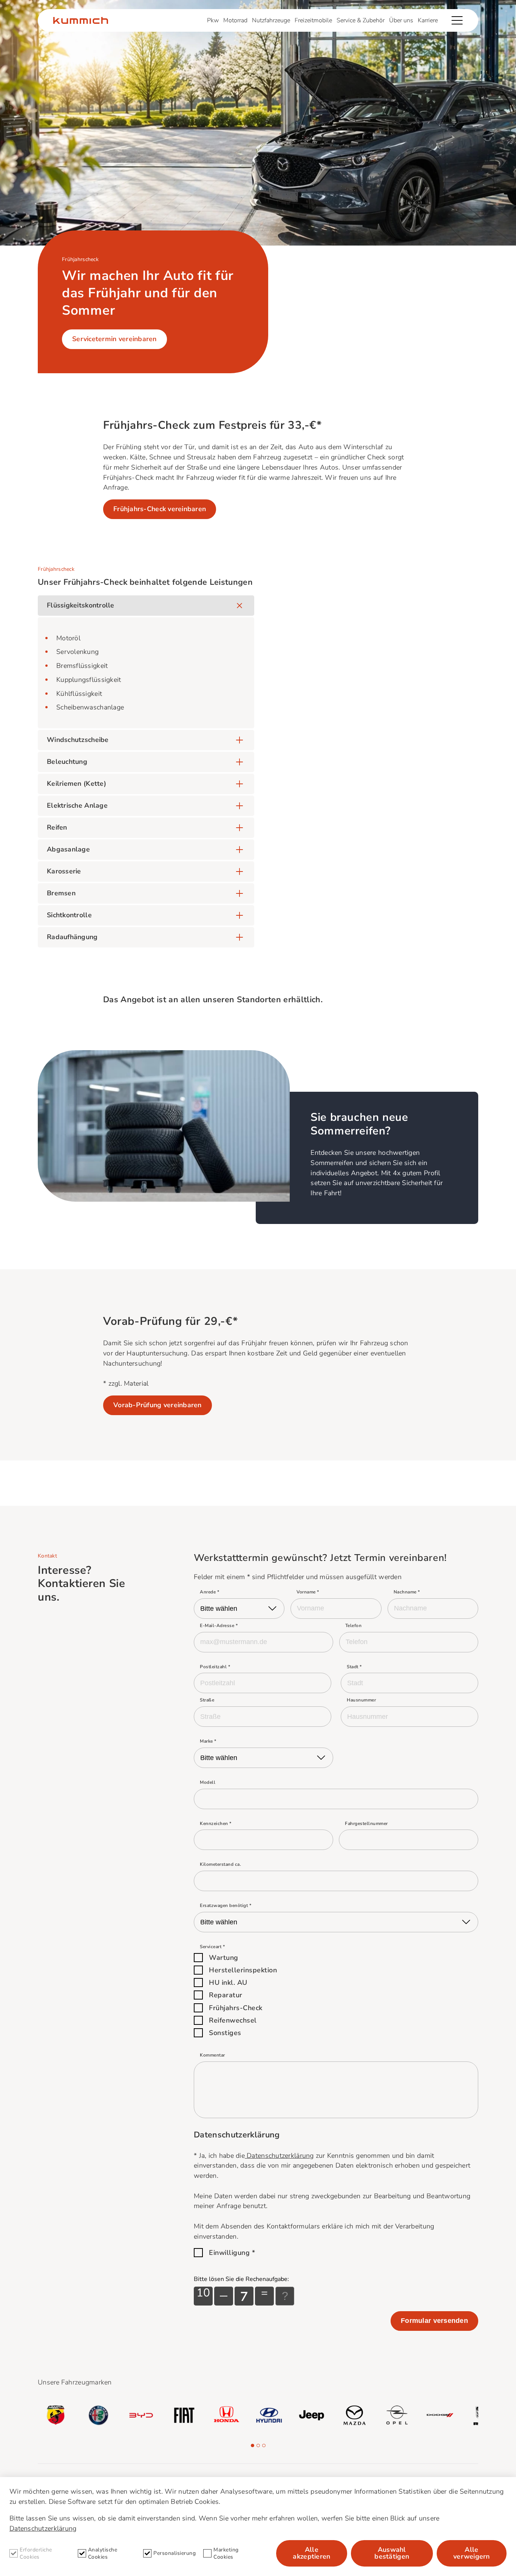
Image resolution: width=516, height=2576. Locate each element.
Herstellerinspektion (243, 1970)
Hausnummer (361, 1700)
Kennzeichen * (216, 1823)
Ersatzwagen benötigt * (226, 1905)
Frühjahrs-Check (236, 2008)
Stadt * (354, 1667)
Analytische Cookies (103, 2553)
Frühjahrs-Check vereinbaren (160, 509)
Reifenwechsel (233, 2020)
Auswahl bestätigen (392, 2553)
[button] (253, 2445)
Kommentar (212, 2055)
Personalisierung (175, 2553)
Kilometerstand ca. (220, 1864)
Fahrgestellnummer (366, 1823)
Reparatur (226, 1995)
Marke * (208, 1741)
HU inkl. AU (228, 1983)
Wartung (224, 1958)
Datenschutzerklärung (279, 2156)
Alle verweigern (472, 2553)
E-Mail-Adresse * (219, 1626)
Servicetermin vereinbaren (114, 339)
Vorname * (308, 1592)
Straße (207, 1700)
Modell (208, 1782)
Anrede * (209, 1592)
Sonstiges (225, 2033)
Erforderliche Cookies (36, 2553)
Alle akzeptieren (311, 2553)
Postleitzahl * (215, 1667)
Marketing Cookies (226, 2553)
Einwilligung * (232, 2253)
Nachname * (407, 1592)
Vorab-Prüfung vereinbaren (158, 1405)
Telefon (354, 1626)
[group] (56, 2415)
